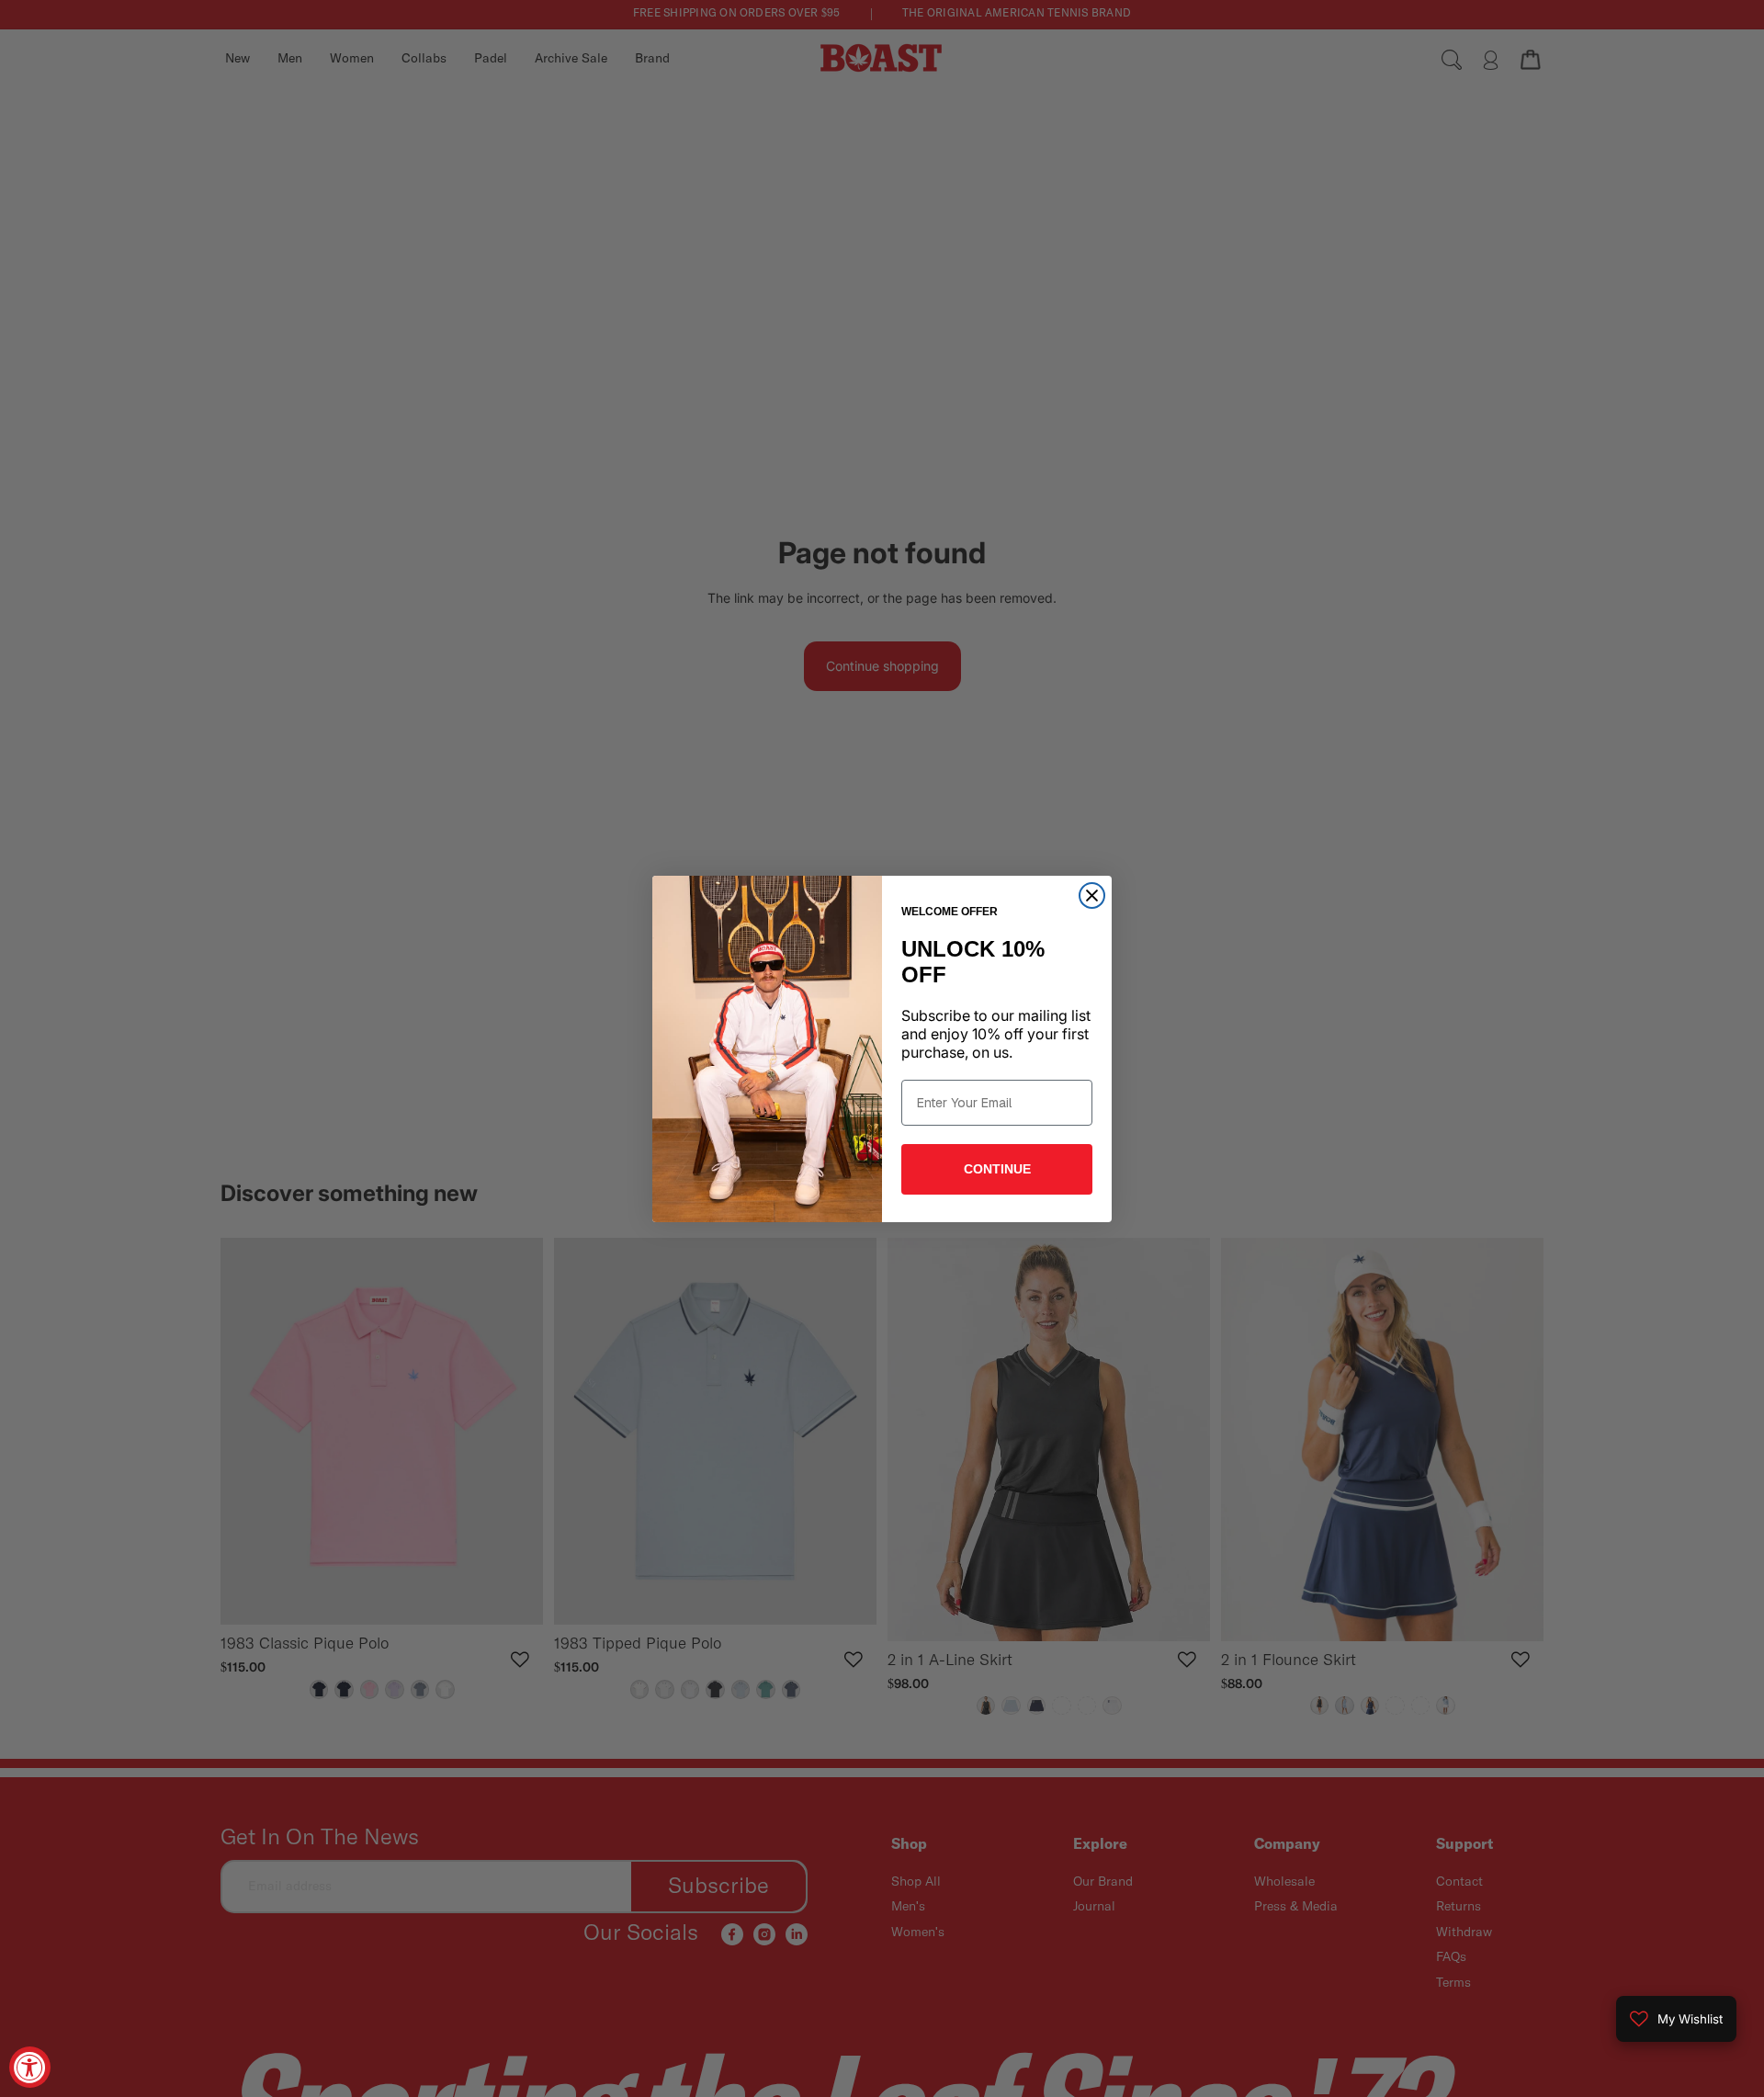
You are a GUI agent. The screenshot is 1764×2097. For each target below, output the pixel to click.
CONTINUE (997, 1169)
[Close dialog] (1092, 895)
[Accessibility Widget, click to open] (30, 2067)
